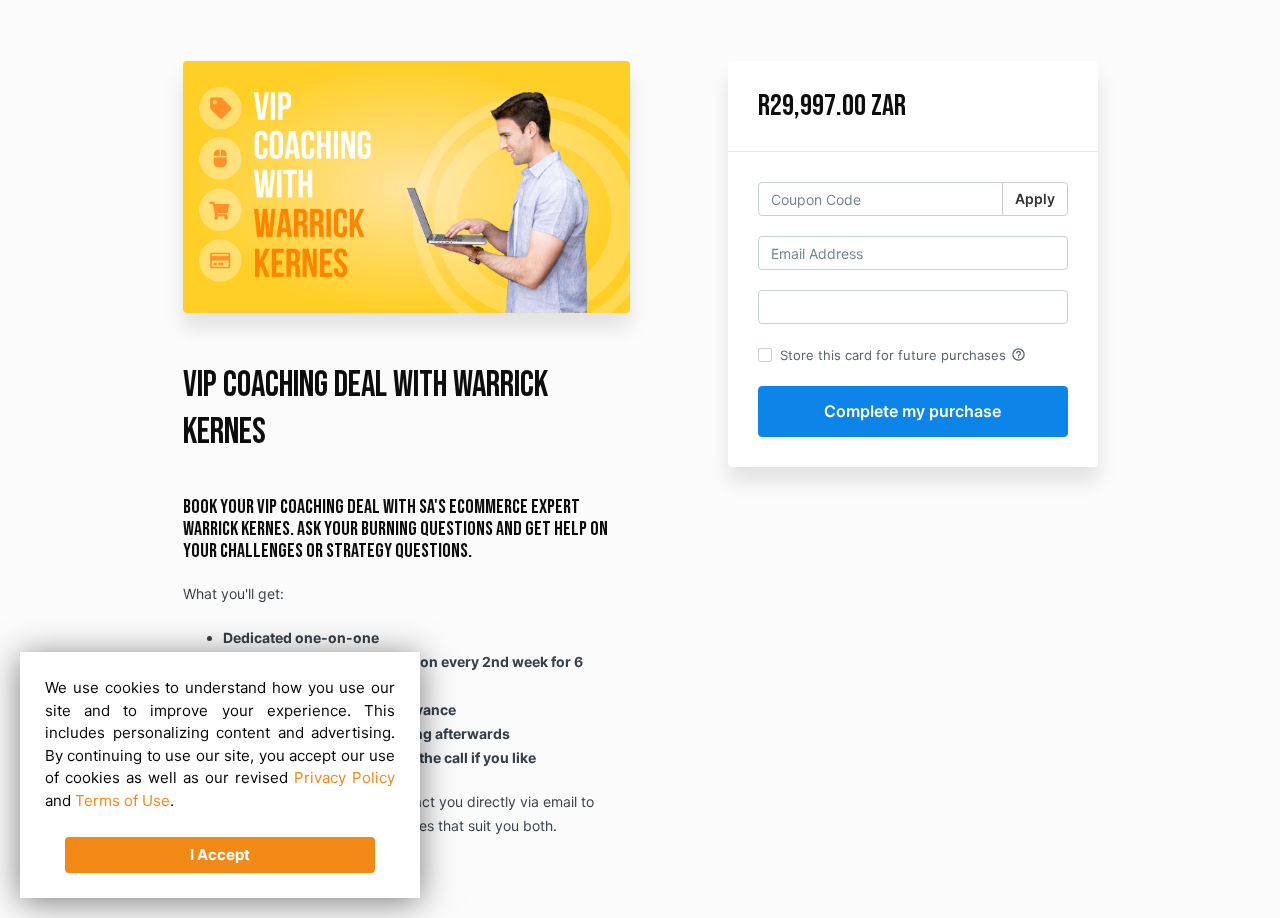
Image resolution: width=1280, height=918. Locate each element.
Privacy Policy (344, 777)
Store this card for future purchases (903, 355)
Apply (1035, 198)
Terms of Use (122, 800)
